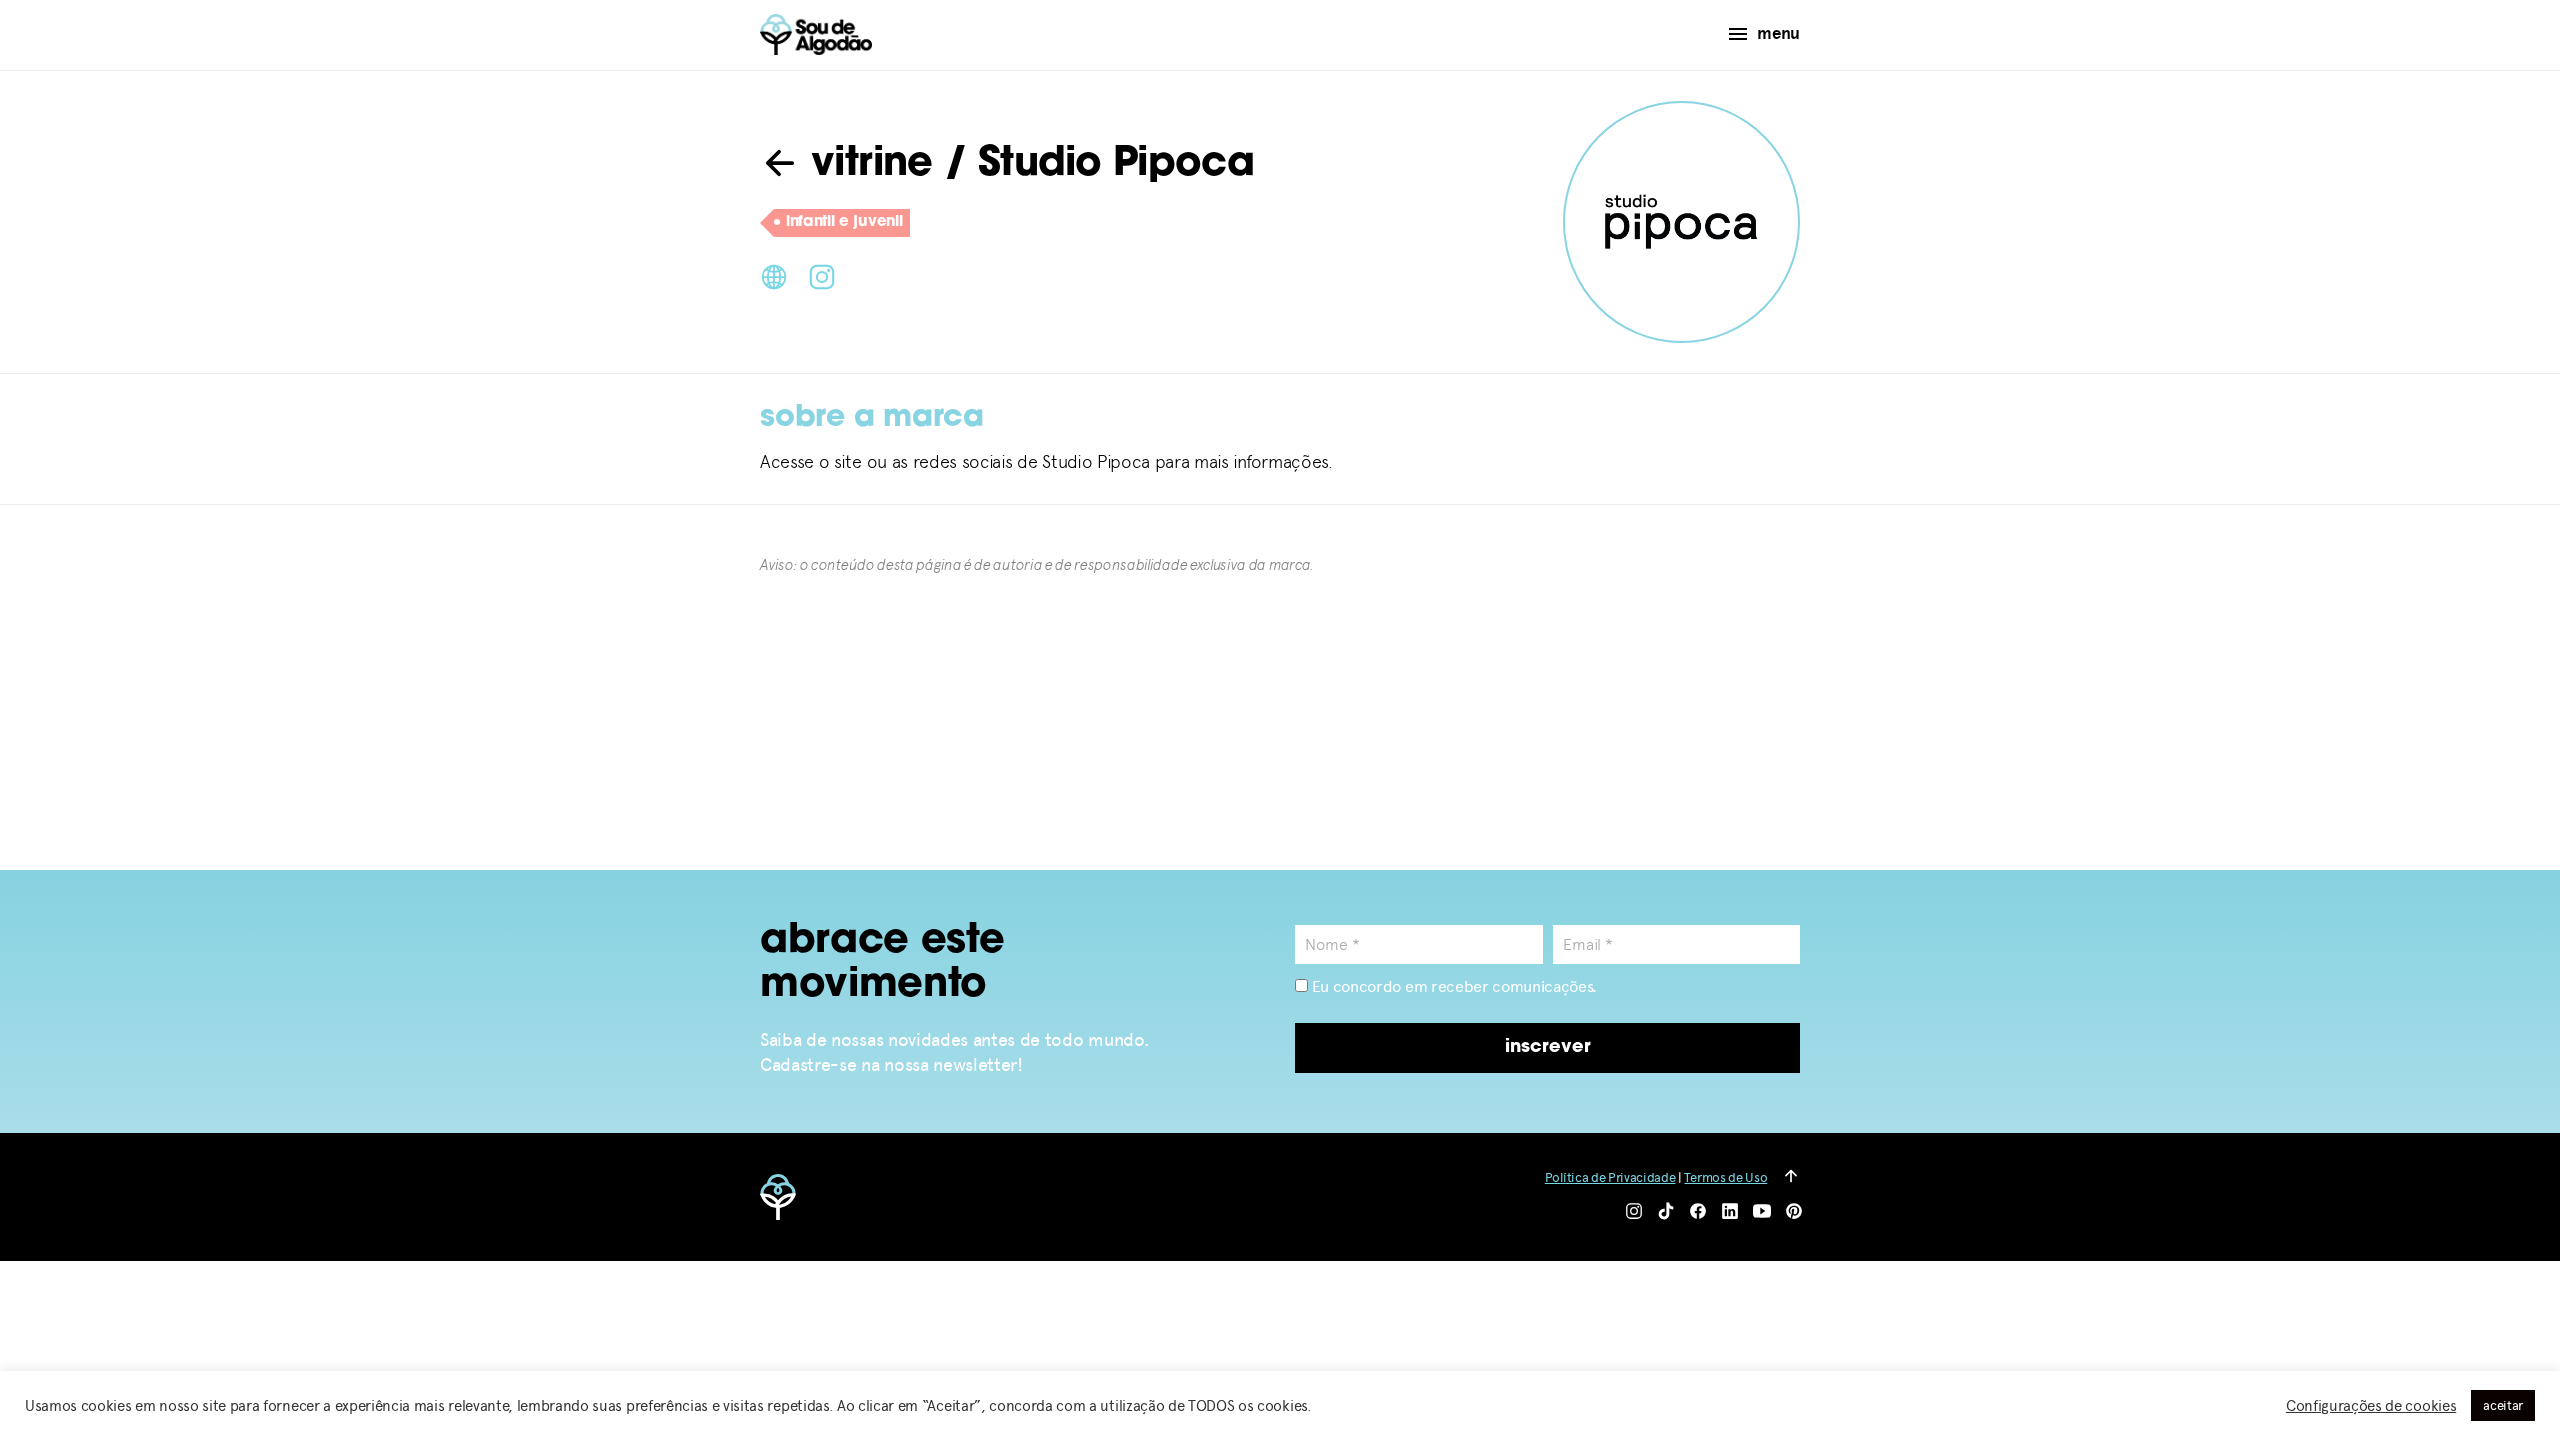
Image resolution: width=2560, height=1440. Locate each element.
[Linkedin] (1730, 1212)
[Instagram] (822, 275)
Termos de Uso (1725, 1177)
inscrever (1548, 1048)
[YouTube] (1762, 1212)
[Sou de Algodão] (816, 34)
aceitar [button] (2503, 1405)
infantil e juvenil (844, 222)
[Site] (774, 275)
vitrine (866, 165)
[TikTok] (1666, 1212)
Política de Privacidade (1610, 1177)
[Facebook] (1698, 1212)
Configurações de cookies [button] (2371, 1406)
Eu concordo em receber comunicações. (1452, 986)
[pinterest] (1794, 1212)
